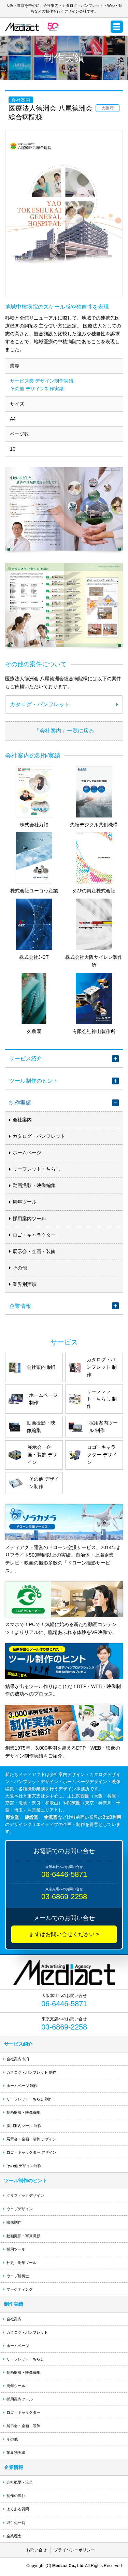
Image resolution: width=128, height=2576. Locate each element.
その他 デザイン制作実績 (37, 389)
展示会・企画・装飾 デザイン (31, 2139)
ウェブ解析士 (18, 2276)
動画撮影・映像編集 (34, 1185)
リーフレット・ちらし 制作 (30, 2099)
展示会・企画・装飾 (34, 1251)
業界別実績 (25, 1284)
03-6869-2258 (64, 1897)
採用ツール (16, 2249)
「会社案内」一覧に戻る (64, 731)
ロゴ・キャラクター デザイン (31, 2152)
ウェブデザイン (20, 2209)
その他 (20, 1268)
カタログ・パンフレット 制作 (31, 2072)
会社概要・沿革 (20, 2482)
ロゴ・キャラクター (34, 1235)
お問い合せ (37, 2550)
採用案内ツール (29, 1219)
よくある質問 (18, 2509)
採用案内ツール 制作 (24, 2126)
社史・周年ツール (22, 2263)
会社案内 (22, 1120)
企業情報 (20, 1306)
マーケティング (20, 2289)
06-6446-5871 (64, 1874)
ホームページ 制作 (22, 2086)
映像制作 (14, 2222)
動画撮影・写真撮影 (23, 2236)
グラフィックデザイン (25, 2195)
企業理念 (14, 2536)
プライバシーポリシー (74, 2550)
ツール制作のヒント (34, 1081)
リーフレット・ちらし (37, 1169)
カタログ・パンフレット (39, 1136)
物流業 (51, 1817)
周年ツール (25, 1202)
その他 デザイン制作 (24, 2166)
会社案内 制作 (18, 2059)
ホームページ (27, 1152)
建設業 (32, 1817)
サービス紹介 (26, 1058)
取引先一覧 (16, 2523)
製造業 (12, 1817)
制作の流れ (16, 2496)
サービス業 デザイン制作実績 (42, 381)
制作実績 (20, 1103)
